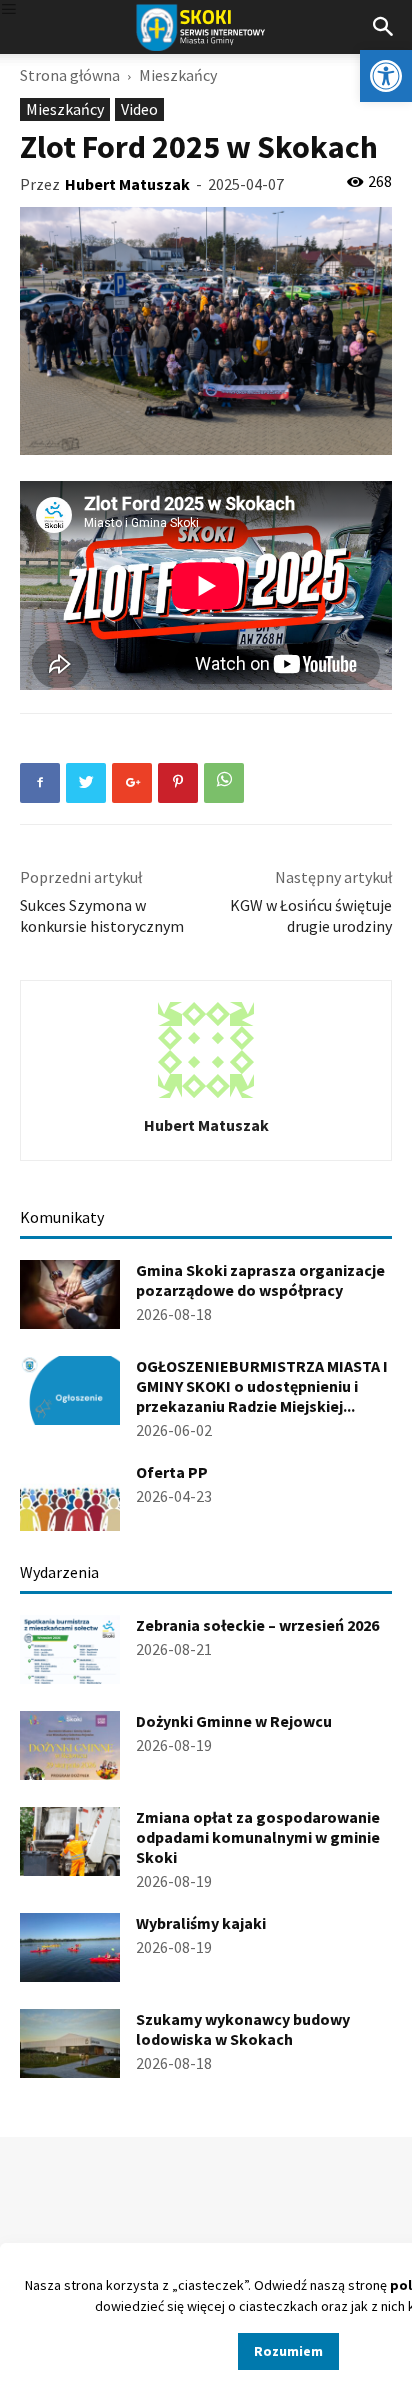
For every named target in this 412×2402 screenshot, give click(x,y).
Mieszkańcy (178, 75)
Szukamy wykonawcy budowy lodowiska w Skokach (243, 2029)
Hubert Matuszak (127, 184)
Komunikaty (62, 1217)
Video (139, 109)
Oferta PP (172, 1472)
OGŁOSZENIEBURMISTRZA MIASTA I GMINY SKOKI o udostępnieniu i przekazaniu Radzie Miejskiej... (262, 1386)
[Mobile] (9, 10)
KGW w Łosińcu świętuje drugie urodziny (311, 915)
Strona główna (70, 75)
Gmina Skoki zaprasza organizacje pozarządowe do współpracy (260, 1280)
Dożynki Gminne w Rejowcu (234, 1721)
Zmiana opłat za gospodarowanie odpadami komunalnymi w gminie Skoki (258, 1837)
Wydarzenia (59, 1572)
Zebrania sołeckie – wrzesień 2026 (257, 1625)
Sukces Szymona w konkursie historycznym (102, 915)
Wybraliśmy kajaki (201, 1923)
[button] (386, 76)
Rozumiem (288, 2351)
